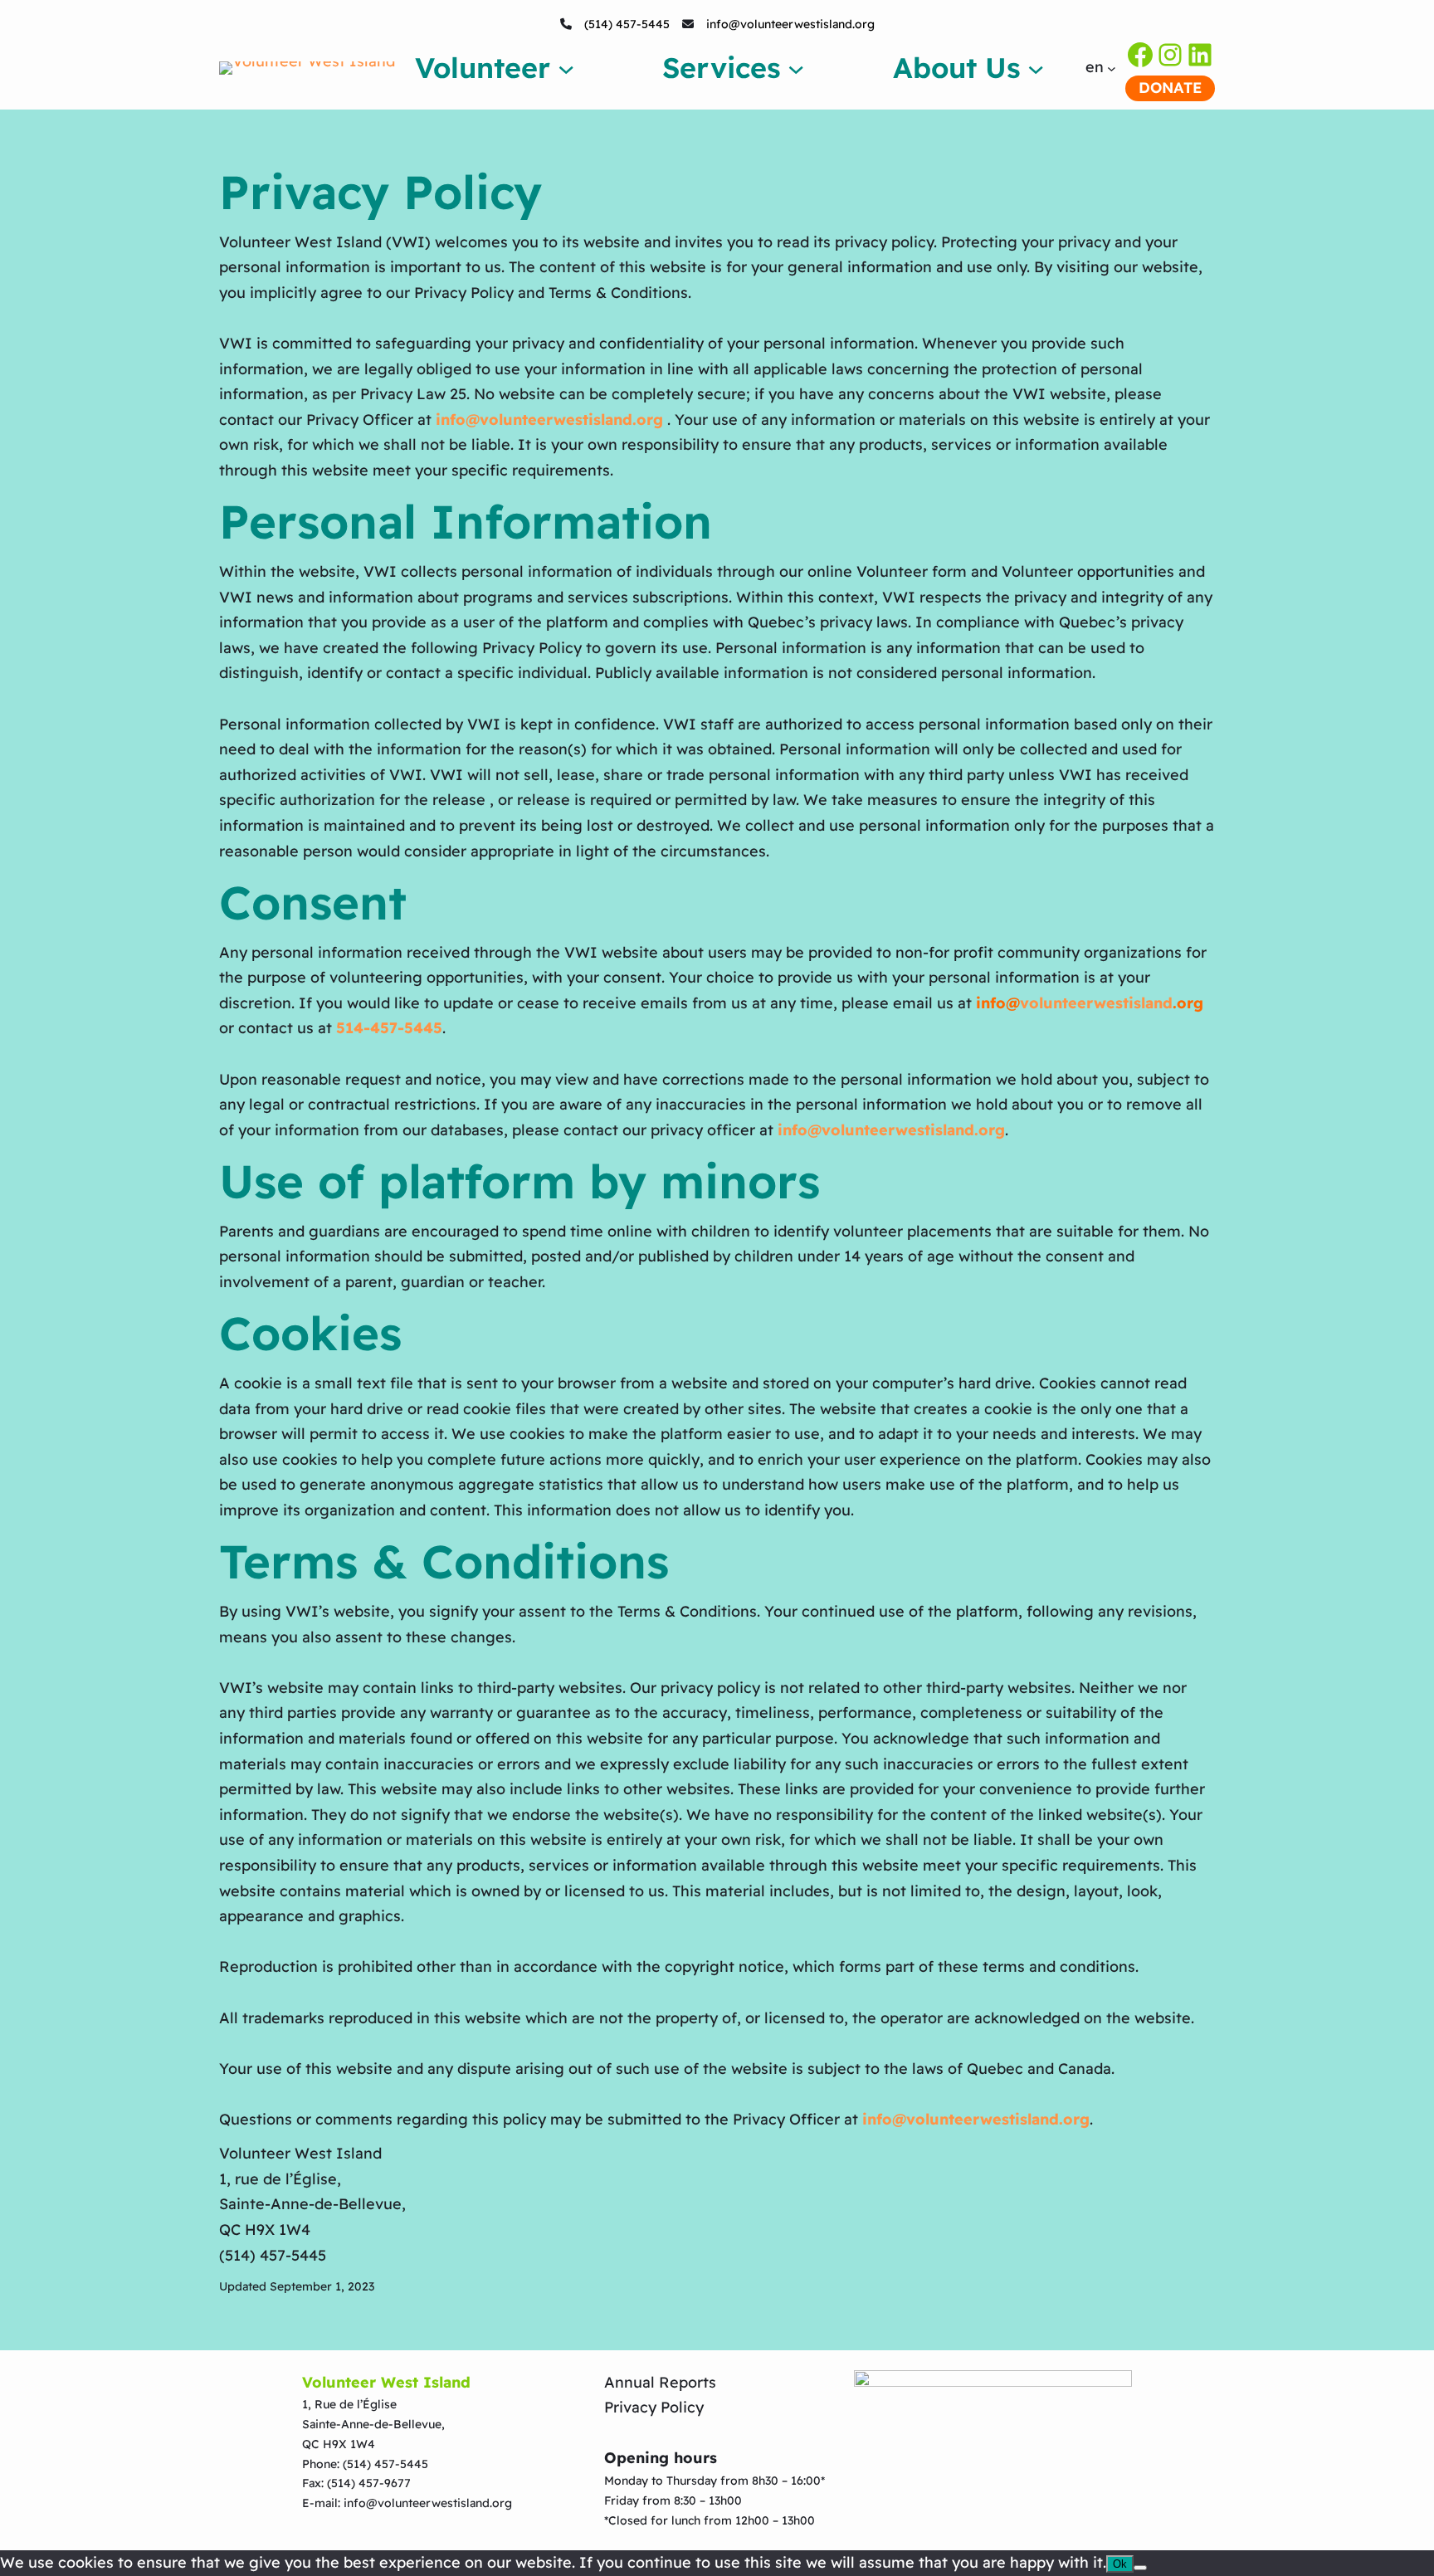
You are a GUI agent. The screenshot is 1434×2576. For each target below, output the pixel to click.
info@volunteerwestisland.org (790, 24)
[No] (1140, 2568)
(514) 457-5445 (627, 24)
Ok (1120, 2564)
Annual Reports (660, 2382)
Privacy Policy (654, 2407)
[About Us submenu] (1036, 67)
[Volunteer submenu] (566, 67)
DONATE (1170, 88)
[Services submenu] (796, 67)
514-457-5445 (389, 1028)
